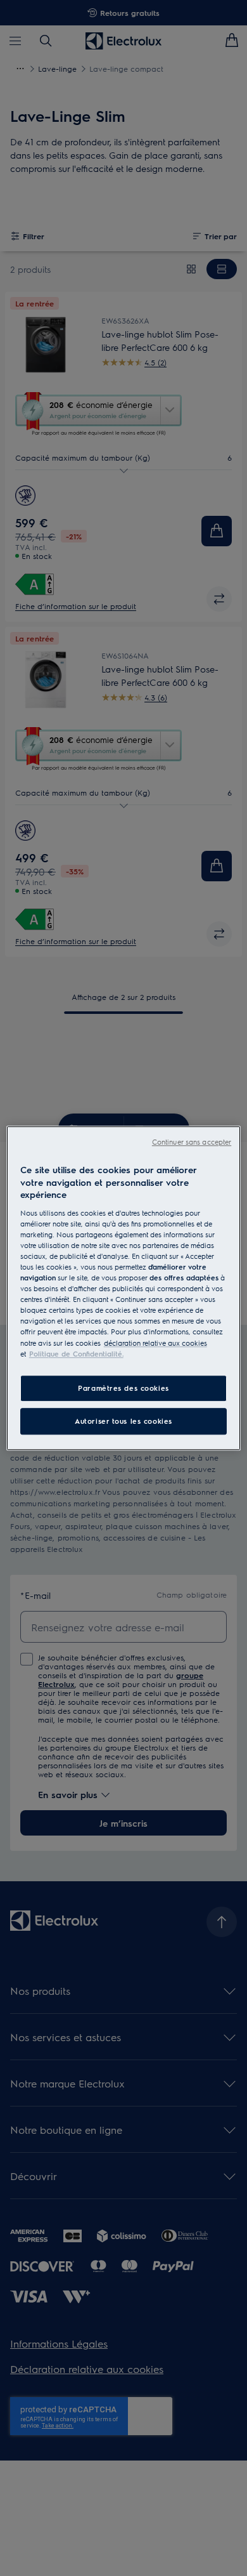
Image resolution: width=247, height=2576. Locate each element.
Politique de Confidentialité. (76, 1354)
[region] (124, 1288)
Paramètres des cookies (123, 1388)
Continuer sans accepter (192, 1142)
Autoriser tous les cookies (123, 1421)
